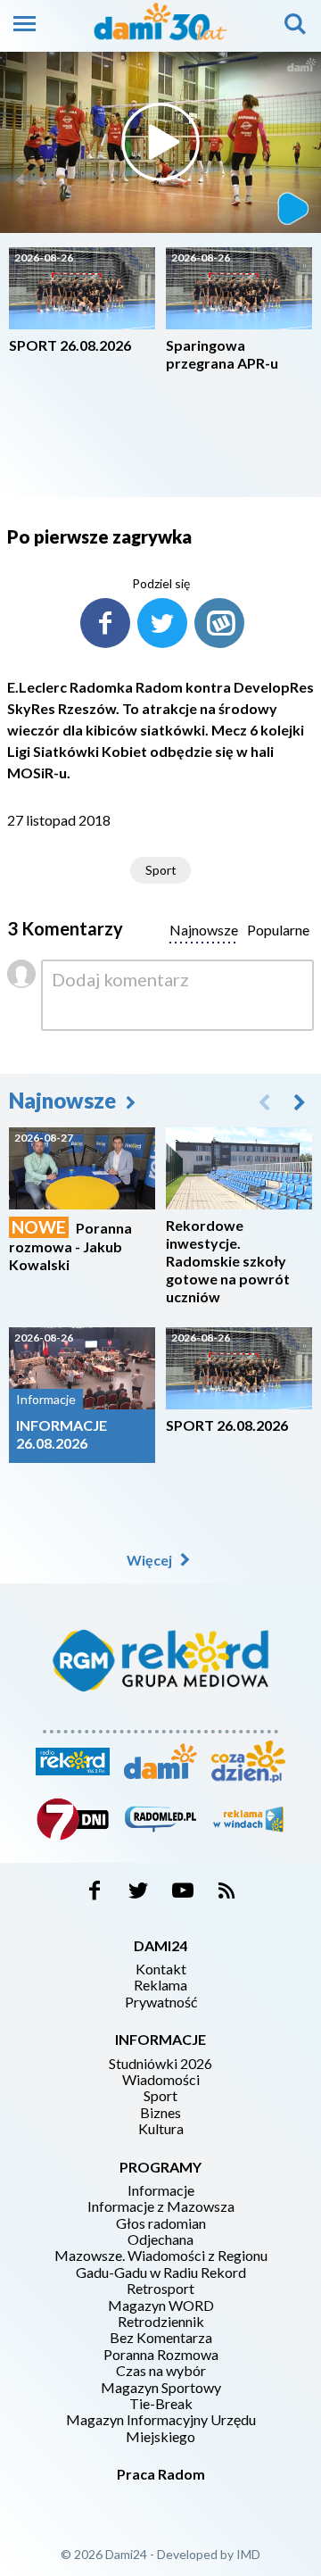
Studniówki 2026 (160, 2064)
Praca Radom (161, 2474)
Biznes (160, 2113)
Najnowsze (65, 1100)
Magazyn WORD (161, 2306)
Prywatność (161, 2002)
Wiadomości (161, 2080)
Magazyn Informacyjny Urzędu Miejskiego (161, 2428)
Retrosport (160, 2289)
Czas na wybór (161, 2371)
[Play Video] (160, 142)
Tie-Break (161, 2404)
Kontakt (161, 1969)
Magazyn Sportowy (161, 2388)
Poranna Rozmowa (161, 2355)
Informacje (161, 2190)
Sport (161, 870)
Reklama (160, 1985)
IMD (248, 2554)
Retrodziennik (161, 2322)
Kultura (161, 2129)
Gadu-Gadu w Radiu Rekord (161, 2273)
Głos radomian (161, 2223)
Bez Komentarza (161, 2338)
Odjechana (160, 2239)
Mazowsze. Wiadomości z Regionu (161, 2256)
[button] (300, 1101)
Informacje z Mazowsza (161, 2206)
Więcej (151, 1560)
